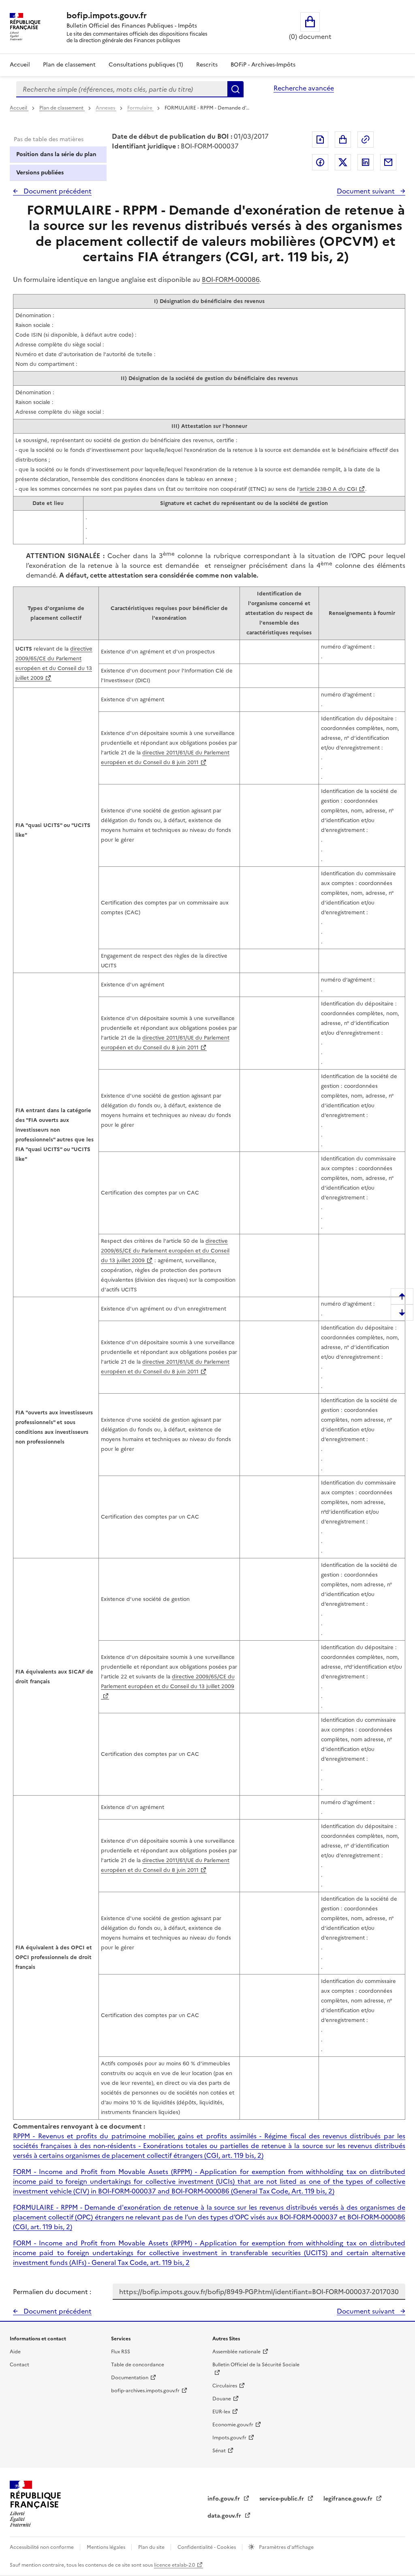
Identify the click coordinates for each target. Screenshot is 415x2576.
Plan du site (152, 2547)
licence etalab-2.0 (174, 2565)
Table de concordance (138, 2365)
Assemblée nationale (236, 2352)
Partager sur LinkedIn (366, 162)
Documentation (130, 2378)
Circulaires (225, 2386)
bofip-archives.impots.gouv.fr (145, 2391)
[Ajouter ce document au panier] (343, 140)
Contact (19, 2365)
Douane (222, 2399)
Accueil (20, 65)
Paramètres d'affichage (286, 2547)
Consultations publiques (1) (146, 65)
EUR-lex (221, 2412)
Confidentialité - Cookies (207, 2547)
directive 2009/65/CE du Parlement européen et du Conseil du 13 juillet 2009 (165, 1251)
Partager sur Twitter (343, 162)
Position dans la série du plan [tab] (56, 154)
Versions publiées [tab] (40, 173)
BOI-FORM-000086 (231, 279)
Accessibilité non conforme (42, 2547)
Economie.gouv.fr (233, 2425)
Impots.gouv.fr (229, 2438)
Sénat (219, 2451)
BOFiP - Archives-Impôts (263, 65)
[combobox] (122, 89)
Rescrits (207, 65)
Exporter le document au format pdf (320, 140)
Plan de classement (69, 65)
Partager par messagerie (388, 162)
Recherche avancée (304, 88)
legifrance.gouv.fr (349, 2499)
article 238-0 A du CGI (328, 489)
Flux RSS (121, 2352)
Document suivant (367, 191)
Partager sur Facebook (320, 162)
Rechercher (235, 89)
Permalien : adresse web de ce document (366, 140)
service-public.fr (282, 2499)
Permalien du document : (52, 2292)
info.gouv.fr (225, 2499)
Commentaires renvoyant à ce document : (79, 2126)
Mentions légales (107, 2547)
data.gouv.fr (225, 2516)
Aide (15, 2352)
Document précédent (57, 191)
